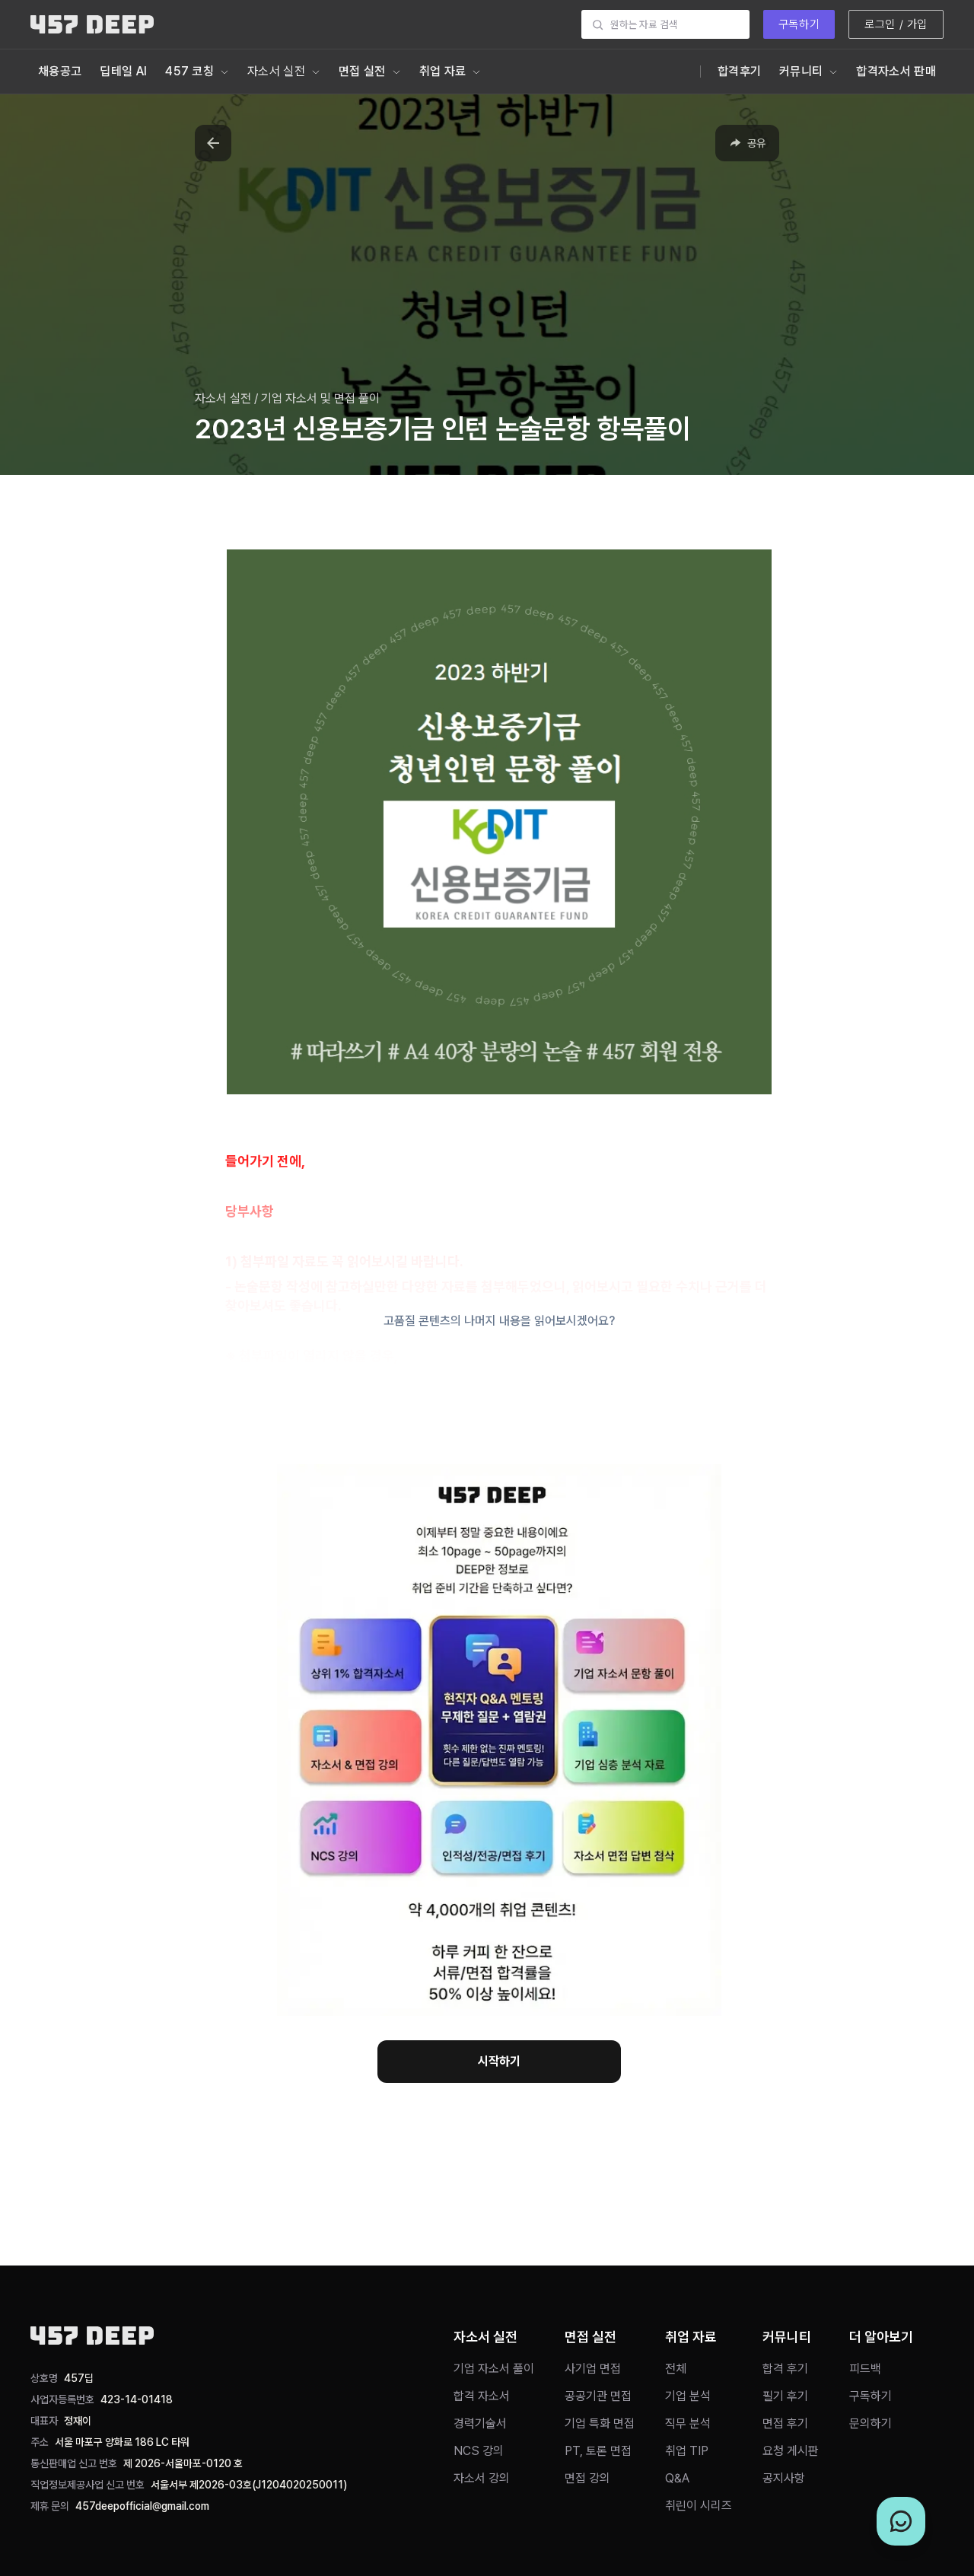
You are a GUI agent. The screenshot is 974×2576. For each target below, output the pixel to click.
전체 (676, 2369)
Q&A (677, 2478)
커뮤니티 (801, 71)
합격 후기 (785, 2369)
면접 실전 (362, 71)
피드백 (865, 2369)
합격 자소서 (482, 2396)
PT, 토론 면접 (598, 2451)
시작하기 (499, 2061)
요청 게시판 (791, 2451)
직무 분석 (688, 2423)
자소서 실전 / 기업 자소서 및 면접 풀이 (287, 398)
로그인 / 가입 (896, 24)
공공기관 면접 (598, 2396)
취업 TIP (687, 2451)
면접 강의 (587, 2478)
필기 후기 (785, 2396)
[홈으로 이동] (92, 24)
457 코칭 (189, 71)
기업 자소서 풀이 (494, 2369)
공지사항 (784, 2478)
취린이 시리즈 (699, 2506)
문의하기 (871, 2423)
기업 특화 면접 (600, 2423)
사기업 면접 (593, 2369)
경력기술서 (480, 2423)
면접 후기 (785, 2423)
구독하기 (799, 24)
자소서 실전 (276, 71)
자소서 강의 (482, 2478)
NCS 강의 (479, 2451)
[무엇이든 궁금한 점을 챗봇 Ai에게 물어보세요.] (901, 2521)
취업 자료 (443, 71)
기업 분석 (688, 2396)
